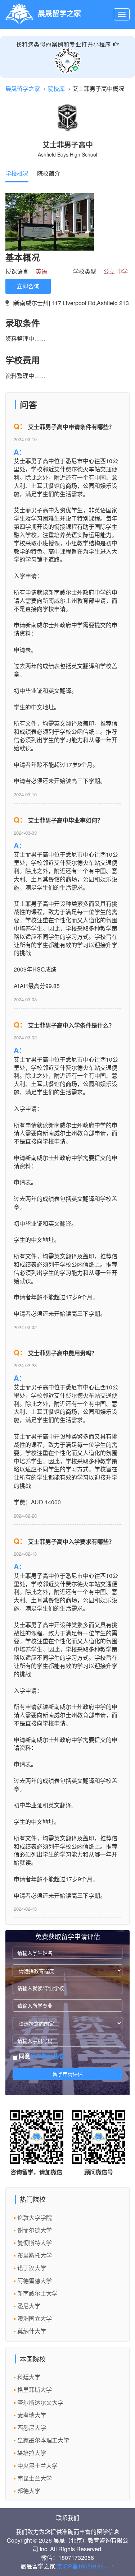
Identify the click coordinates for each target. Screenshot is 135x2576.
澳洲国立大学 (35, 2318)
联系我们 (68, 2518)
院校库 (56, 88)
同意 (41, 2056)
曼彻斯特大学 (35, 2243)
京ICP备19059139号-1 (85, 2566)
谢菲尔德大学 (35, 2230)
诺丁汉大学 (32, 2268)
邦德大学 (29, 2491)
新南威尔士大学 (37, 2293)
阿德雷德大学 (35, 2281)
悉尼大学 (29, 2306)
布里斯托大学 (35, 2255)
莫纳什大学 (32, 2331)
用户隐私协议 (48, 2056)
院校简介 (49, 173)
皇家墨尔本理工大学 (43, 2440)
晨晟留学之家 (23, 88)
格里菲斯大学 (35, 2389)
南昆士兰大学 (35, 2478)
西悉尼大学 (32, 2428)
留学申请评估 (68, 2074)
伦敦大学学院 (35, 2218)
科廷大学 (29, 2377)
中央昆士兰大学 (37, 2466)
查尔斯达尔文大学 (40, 2402)
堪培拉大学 (32, 2453)
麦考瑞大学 (32, 2415)
